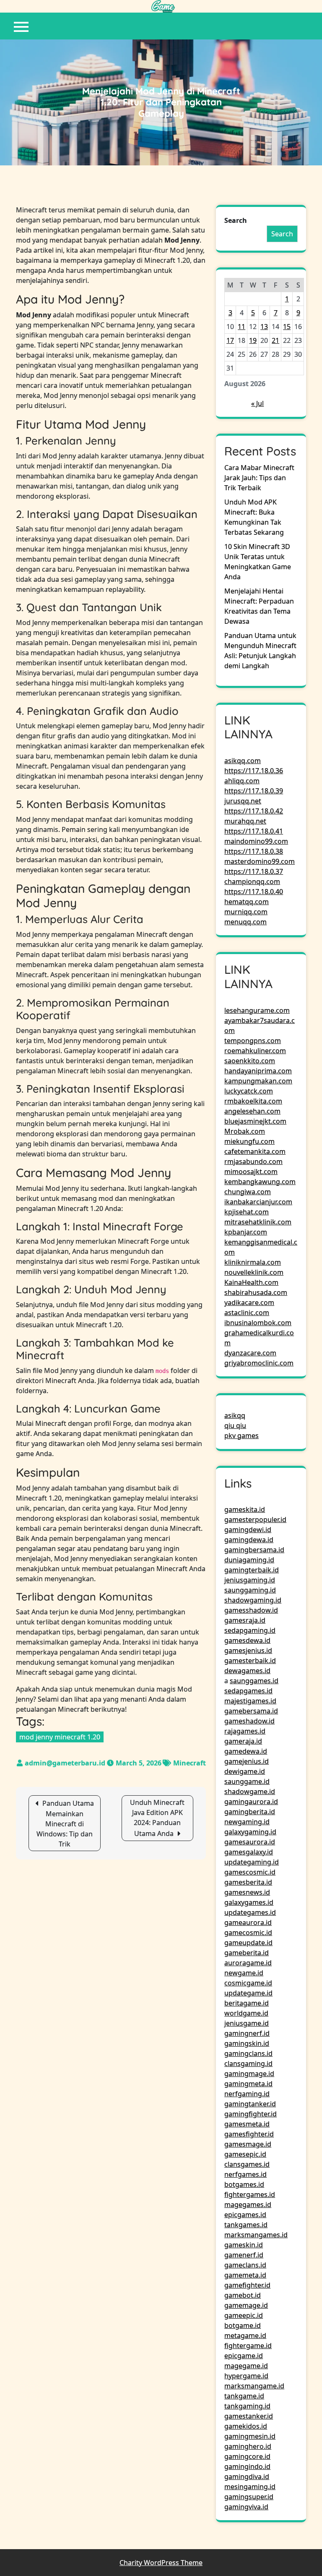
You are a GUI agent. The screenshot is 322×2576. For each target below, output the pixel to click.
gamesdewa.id (247, 1640)
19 (253, 340)
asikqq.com (243, 761)
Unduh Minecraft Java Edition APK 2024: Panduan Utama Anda (157, 1818)
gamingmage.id (249, 2074)
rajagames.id (245, 1731)
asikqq (235, 1415)
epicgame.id (244, 2356)
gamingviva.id (246, 2507)
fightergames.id (250, 2194)
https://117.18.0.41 (254, 831)
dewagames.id (247, 1671)
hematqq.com (247, 902)
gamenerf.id (244, 2255)
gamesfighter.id (249, 2134)
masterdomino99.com (260, 861)
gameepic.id (244, 2315)
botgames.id (244, 2184)
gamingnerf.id (247, 2033)
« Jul (257, 403)
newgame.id (244, 1973)
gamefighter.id (247, 2285)
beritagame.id (247, 2003)
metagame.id (245, 2335)
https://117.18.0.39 (254, 791)
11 (241, 327)
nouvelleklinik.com (254, 1272)
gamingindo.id (247, 2466)
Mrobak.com (245, 1131)
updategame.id (248, 1993)
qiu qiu (235, 1425)
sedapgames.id (248, 1691)
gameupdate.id (248, 1943)
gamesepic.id (245, 2154)
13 (264, 327)
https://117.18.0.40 (254, 892)
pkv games (241, 1436)
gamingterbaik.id (252, 1570)
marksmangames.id (256, 2235)
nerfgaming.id (247, 2094)
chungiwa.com (248, 1192)
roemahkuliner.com (255, 1051)
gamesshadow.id (251, 1610)
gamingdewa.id (249, 1540)
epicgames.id (245, 2215)
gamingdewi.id (248, 1530)
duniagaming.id (249, 1560)
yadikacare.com (249, 1302)
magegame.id (246, 2366)
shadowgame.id (250, 1791)
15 (287, 327)
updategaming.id (252, 1862)
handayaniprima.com (258, 1071)
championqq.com (252, 881)
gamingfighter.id (251, 2114)
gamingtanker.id (250, 2104)
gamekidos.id (246, 2426)
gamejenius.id (247, 1761)
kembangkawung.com (260, 1182)
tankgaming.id (247, 2406)
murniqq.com (246, 912)
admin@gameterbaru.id (65, 1763)
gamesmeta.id (247, 2124)
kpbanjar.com (246, 1232)
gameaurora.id (248, 1922)
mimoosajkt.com (251, 1172)
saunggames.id (254, 1681)
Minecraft (190, 1763)
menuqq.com (245, 922)
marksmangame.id (254, 2386)
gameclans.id (245, 2265)
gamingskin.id (247, 2043)
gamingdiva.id (247, 2477)
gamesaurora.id (250, 1842)
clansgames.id (247, 2164)
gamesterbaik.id (250, 1661)
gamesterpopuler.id (255, 1519)
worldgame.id (246, 2013)
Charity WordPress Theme (161, 2563)
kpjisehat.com (247, 1212)
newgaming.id (247, 1822)
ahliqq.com (242, 781)
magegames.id (248, 2205)
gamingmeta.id (248, 2084)
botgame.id (243, 2325)
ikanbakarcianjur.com (258, 1202)
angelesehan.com (252, 1111)
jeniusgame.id (247, 2023)
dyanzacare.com (250, 1353)
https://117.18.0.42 (254, 811)
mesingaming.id (250, 2487)
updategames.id (250, 1912)
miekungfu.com (249, 1141)
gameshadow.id (249, 1721)
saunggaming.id (250, 1590)
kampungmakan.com (258, 1081)
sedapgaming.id (250, 1630)
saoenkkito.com (250, 1061)
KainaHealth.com (251, 1282)
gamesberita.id (248, 1882)
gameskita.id (245, 1509)
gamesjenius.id (248, 1650)
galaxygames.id (249, 1902)
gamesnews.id (247, 1892)
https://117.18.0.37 (254, 871)
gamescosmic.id (250, 1872)
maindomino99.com (256, 841)
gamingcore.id (247, 2456)
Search (236, 220)
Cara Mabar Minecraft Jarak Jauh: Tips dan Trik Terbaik (259, 478)
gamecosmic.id (248, 1933)
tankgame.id (244, 2396)
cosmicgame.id (248, 1983)
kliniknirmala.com (253, 1262)
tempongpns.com (253, 1041)
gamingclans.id (248, 2053)
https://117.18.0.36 (254, 771)
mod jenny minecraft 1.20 (60, 1737)
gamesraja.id (245, 1620)
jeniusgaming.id (250, 1580)
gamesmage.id (248, 2144)
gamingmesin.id (250, 2436)
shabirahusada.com (256, 1292)
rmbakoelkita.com (253, 1101)
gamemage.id (246, 2305)
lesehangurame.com (257, 1010)
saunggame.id (247, 1781)
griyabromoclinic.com (259, 1363)
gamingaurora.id (251, 1802)
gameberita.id (247, 1953)
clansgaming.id (248, 2063)
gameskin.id (244, 2245)
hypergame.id (246, 2376)
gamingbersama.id (254, 1550)
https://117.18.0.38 (254, 851)
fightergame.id (248, 2346)
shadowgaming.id (253, 1600)
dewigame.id (245, 1771)
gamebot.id (243, 2295)
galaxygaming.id (250, 1832)
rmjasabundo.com (253, 1161)
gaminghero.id (248, 2446)
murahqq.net (245, 821)
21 (275, 340)
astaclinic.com (247, 1313)
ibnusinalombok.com (258, 1323)
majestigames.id (250, 1701)
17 (230, 340)
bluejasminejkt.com (255, 1121)
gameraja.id (243, 1741)
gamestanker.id (249, 2416)
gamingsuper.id (249, 2497)
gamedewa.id (246, 1751)
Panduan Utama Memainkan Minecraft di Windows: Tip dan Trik (65, 1824)
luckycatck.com (249, 1091)
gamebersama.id (251, 1711)
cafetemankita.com (255, 1151)
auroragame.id (248, 1963)
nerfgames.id (245, 2174)
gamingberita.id (250, 1812)
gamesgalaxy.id (249, 1852)
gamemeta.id (245, 2275)
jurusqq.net (243, 801)
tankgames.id (246, 2225)
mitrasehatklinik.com (258, 1222)
